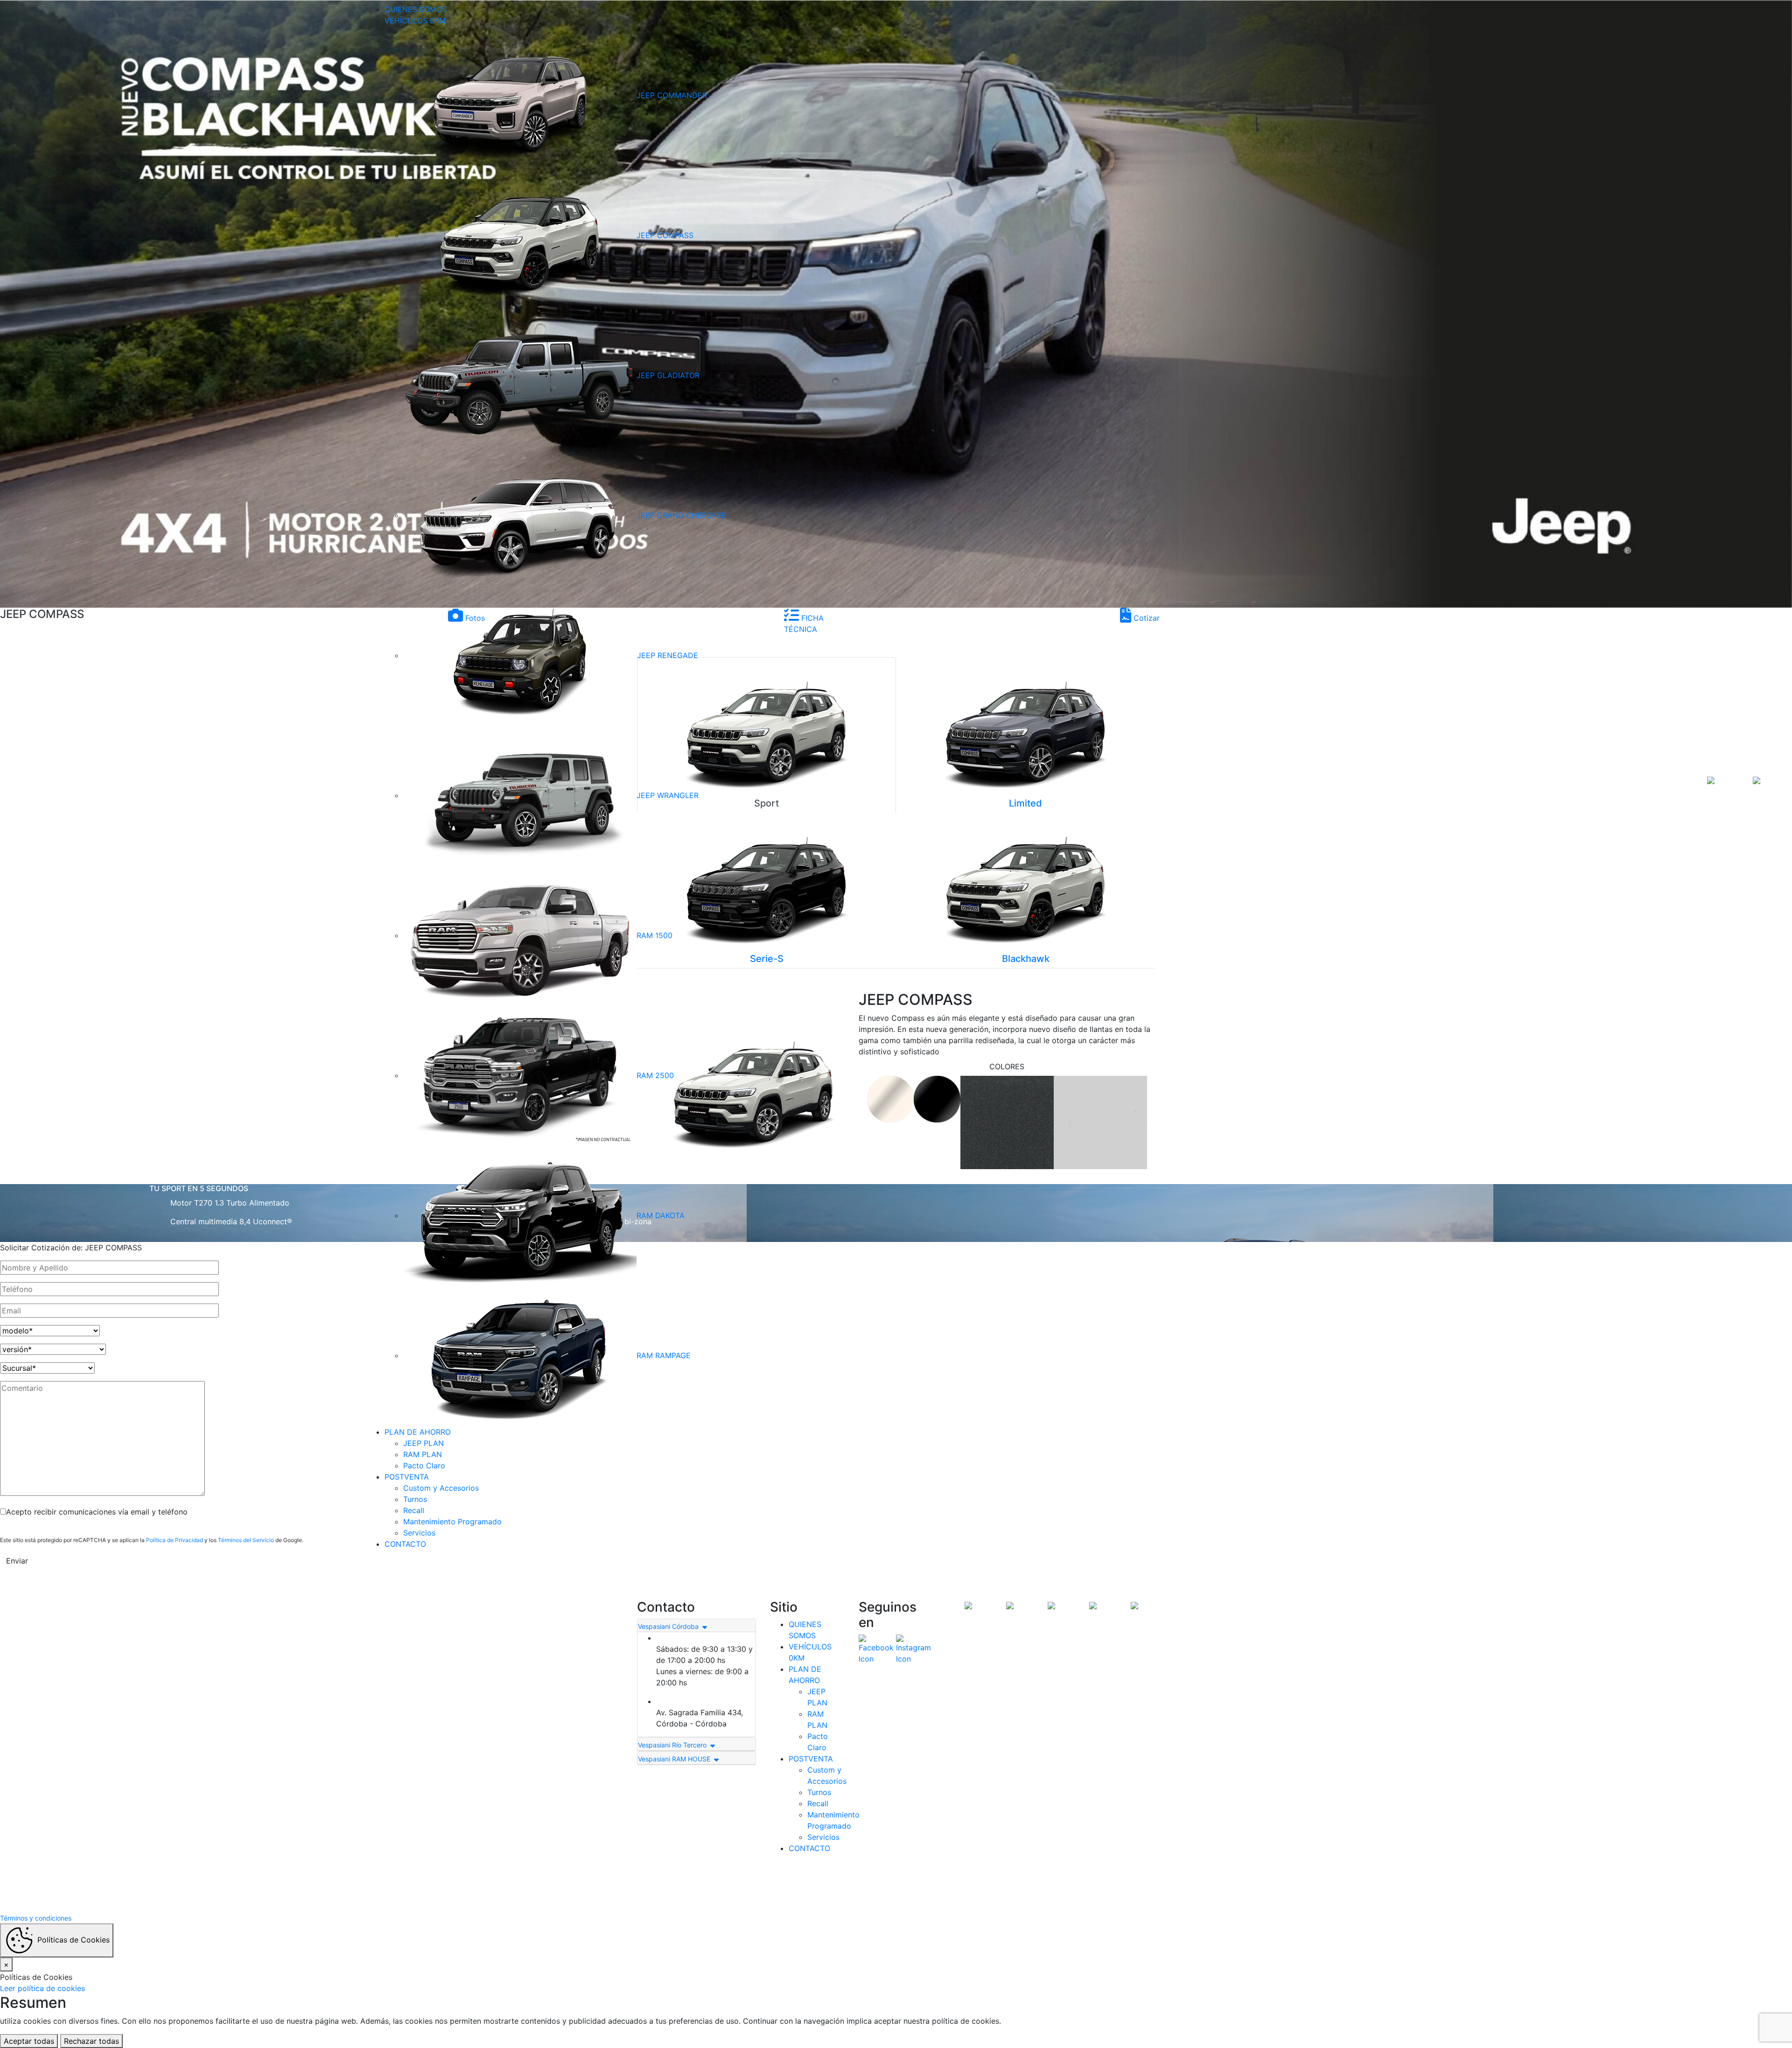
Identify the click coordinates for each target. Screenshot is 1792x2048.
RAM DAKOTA (661, 1215)
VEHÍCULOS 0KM (415, 21)
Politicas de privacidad (934, 1885)
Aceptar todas (29, 2041)
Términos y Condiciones (859, 1885)
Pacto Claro (424, 1466)
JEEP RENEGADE (668, 655)
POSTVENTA (407, 1477)
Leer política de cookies (42, 1988)
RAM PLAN (423, 1454)
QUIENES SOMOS (416, 9)
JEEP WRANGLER (668, 795)
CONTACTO (405, 1544)
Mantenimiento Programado (452, 1522)
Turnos (415, 1499)
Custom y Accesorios (441, 1488)
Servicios (419, 1533)
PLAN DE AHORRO (418, 1432)
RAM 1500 (654, 935)
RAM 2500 (655, 1075)
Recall (414, 1510)
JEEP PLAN (423, 1443)
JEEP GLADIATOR (668, 375)
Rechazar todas (91, 2041)
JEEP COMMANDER (672, 95)
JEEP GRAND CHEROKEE (681, 515)
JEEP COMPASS (665, 235)
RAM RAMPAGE (664, 1355)
